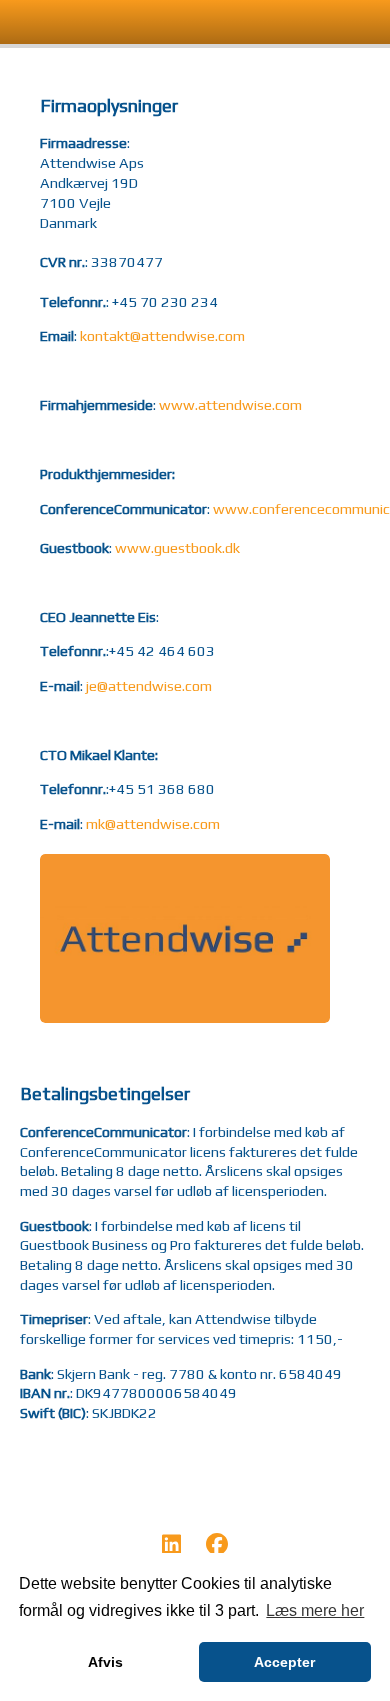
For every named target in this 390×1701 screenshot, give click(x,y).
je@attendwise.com (149, 685)
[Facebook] (217, 1547)
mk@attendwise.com (153, 823)
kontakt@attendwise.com (162, 335)
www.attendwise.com (230, 404)
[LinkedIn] (171, 1547)
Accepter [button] (284, 1662)
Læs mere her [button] (315, 1610)
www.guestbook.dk (177, 547)
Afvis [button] (105, 1662)
